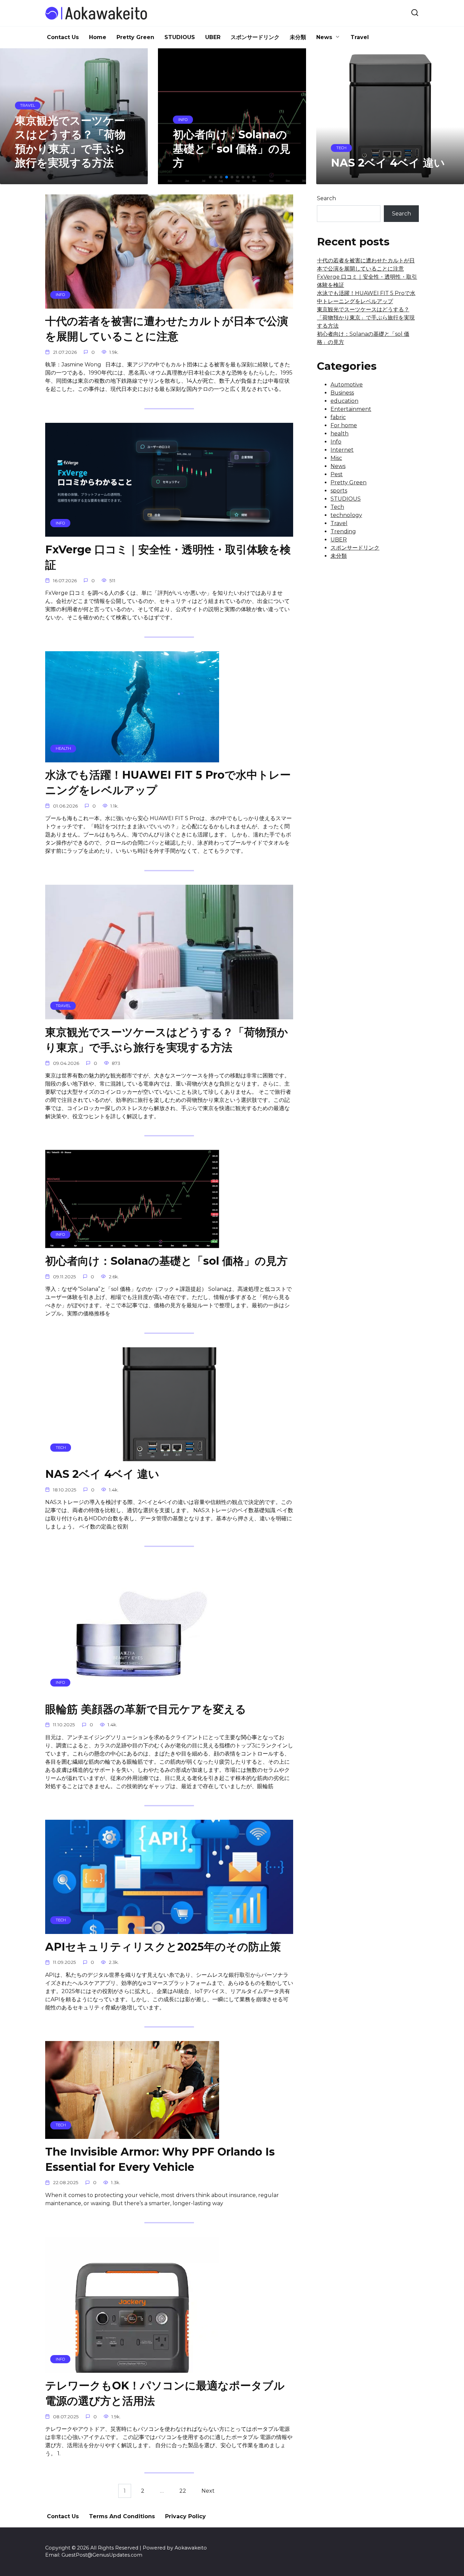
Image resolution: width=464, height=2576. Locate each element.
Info (336, 442)
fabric (338, 417)
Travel (360, 37)
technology (346, 515)
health (340, 434)
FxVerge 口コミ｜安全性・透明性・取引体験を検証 (168, 557)
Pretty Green (135, 37)
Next (208, 2491)
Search (326, 198)
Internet (342, 450)
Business (342, 393)
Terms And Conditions (122, 2516)
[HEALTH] (132, 758)
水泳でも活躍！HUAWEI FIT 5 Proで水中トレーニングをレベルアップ (168, 783)
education (344, 401)
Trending (343, 531)
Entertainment (351, 409)
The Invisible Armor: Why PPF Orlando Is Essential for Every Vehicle (160, 2159)
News (324, 37)
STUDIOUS (180, 37)
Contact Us (63, 37)
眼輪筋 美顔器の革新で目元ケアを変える (146, 1709)
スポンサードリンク (255, 37)
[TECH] (169, 1457)
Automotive (347, 385)
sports (339, 491)
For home (344, 425)
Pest (337, 474)
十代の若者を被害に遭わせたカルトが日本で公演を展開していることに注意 (167, 329)
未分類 (298, 37)
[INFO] (169, 304)
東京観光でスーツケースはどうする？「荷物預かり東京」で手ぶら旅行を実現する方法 (167, 1040)
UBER (213, 37)
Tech (337, 507)
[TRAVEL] (169, 1015)
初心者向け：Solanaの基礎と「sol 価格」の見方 (166, 1261)
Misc (336, 458)
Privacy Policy (185, 2516)
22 (183, 2491)
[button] (210, 177)
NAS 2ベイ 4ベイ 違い (102, 1474)
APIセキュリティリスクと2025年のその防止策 (163, 1947)
